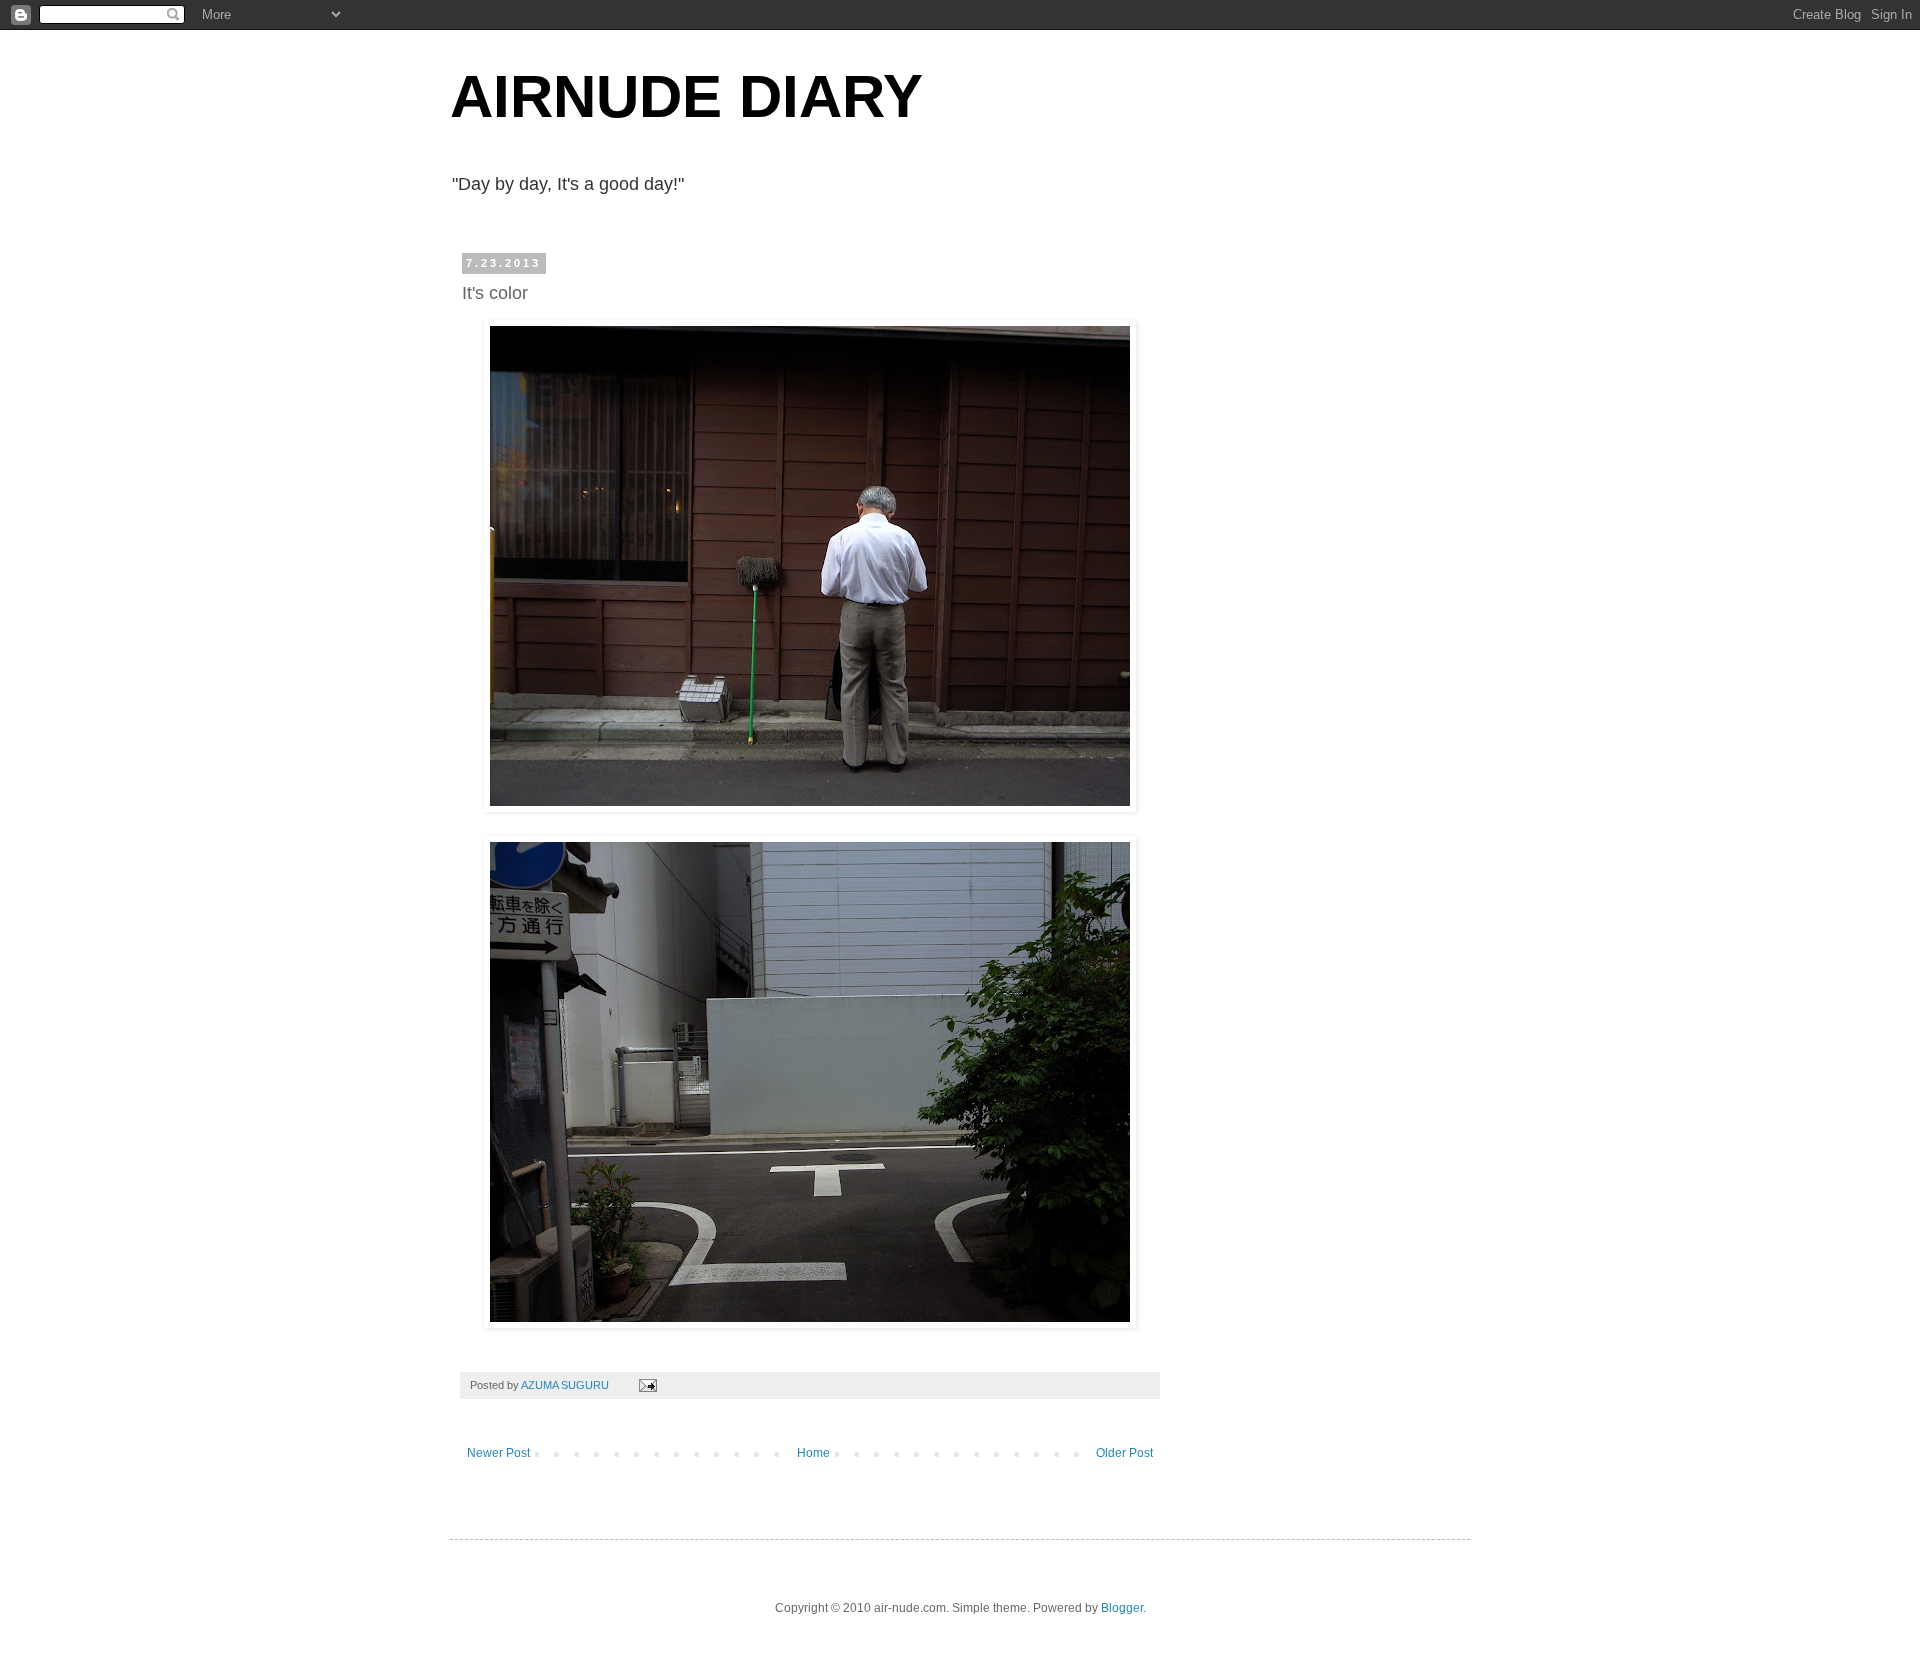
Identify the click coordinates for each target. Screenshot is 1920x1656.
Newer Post (498, 1453)
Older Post (1124, 1453)
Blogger (1122, 1608)
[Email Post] (647, 1385)
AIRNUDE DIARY (686, 96)
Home (813, 1453)
